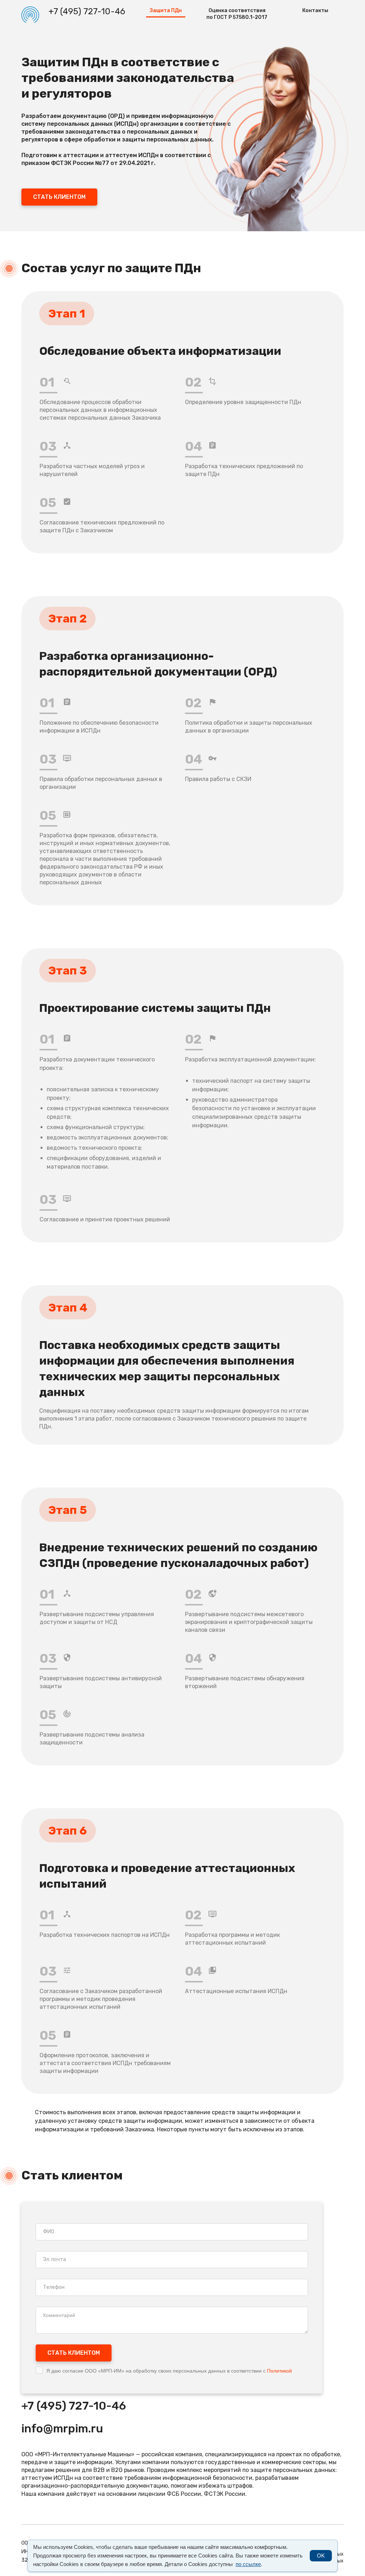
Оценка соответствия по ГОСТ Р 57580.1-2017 (237, 14)
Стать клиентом (59, 197)
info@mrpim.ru (62, 2428)
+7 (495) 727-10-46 (87, 11)
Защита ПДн (166, 11)
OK (321, 2556)
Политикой (279, 2371)
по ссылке (248, 2564)
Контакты (315, 11)
